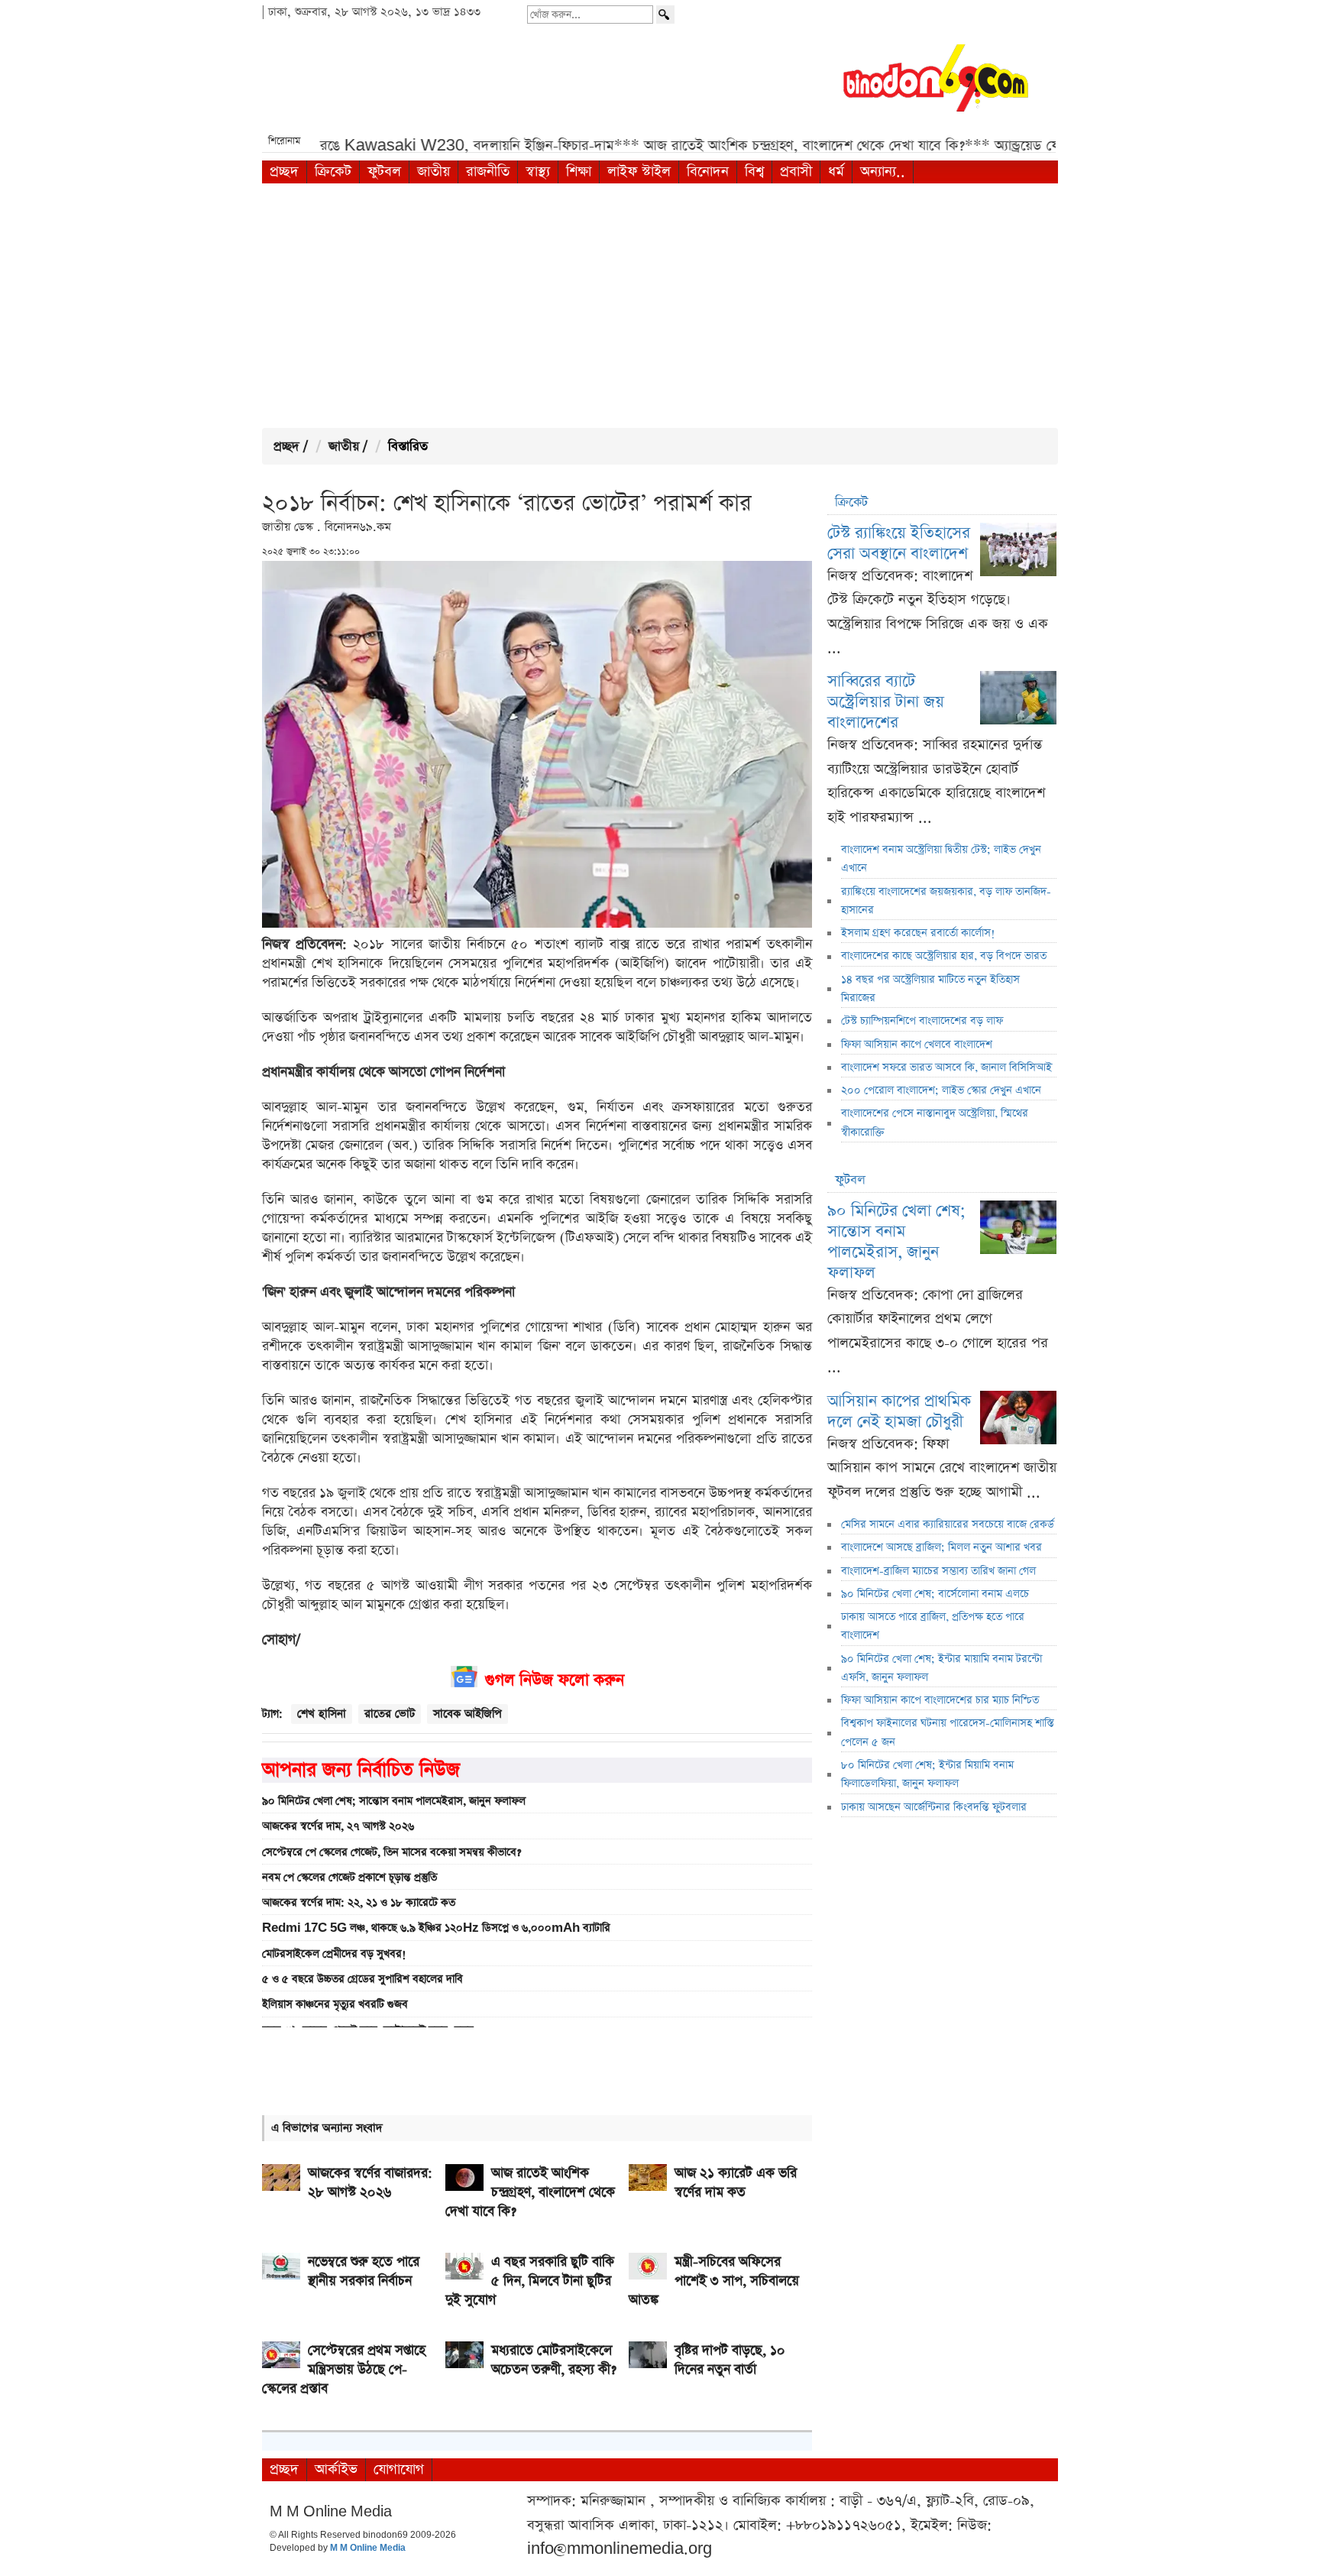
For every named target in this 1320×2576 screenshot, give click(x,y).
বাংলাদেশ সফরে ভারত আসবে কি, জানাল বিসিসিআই (946, 1068)
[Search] (665, 15)
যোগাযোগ (399, 2469)
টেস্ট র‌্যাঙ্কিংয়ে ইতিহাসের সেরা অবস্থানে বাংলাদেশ (899, 543)
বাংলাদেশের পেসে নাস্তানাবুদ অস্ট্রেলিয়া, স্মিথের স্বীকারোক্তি (935, 1123)
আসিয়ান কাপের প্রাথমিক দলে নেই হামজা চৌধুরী (899, 1411)
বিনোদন (708, 172)
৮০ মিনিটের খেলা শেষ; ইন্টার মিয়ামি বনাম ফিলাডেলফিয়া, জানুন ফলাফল (927, 1774)
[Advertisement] (660, 306)
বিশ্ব (754, 172)
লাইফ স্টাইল (639, 172)
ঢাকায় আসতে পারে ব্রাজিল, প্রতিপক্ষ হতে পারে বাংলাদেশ (933, 1626)
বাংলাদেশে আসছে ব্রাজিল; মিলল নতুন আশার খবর (941, 1547)
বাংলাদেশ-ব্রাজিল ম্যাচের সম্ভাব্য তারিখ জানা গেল (938, 1571)
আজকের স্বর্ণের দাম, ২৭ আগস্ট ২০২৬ (338, 1826)
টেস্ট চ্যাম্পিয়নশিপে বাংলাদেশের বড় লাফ (922, 1021)
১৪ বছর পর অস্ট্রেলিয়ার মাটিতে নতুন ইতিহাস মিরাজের (930, 989)
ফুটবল (384, 172)
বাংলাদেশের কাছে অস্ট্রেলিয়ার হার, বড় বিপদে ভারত (944, 956)
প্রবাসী (796, 172)
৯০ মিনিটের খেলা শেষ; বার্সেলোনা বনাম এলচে (935, 1594)
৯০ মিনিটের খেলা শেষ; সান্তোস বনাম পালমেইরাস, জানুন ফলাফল (394, 1801)
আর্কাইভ (336, 2469)
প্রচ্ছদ (284, 172)
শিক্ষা (579, 172)
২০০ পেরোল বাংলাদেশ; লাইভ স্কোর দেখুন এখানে (941, 1090)
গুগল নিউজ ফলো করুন (555, 1680)
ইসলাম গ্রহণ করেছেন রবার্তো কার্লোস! (918, 933)
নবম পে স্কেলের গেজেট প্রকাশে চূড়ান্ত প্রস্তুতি (349, 1878)
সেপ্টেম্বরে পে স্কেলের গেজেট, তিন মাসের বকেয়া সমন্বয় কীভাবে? (391, 1852)
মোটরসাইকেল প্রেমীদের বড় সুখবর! (334, 1954)
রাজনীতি (488, 172)
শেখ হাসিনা (322, 1714)
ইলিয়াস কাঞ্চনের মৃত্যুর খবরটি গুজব (335, 2004)
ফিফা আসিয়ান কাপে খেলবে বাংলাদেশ (917, 1045)
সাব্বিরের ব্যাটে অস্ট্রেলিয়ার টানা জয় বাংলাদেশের (886, 702)
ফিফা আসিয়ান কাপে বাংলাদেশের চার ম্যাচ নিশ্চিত (940, 1700)
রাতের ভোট (390, 1714)
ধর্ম (836, 172)
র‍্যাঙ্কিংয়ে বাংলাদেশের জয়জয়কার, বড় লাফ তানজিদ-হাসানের (946, 901)
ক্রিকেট (333, 172)
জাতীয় (434, 172)
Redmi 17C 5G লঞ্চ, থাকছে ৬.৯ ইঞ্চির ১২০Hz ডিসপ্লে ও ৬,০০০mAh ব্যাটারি (436, 1928)
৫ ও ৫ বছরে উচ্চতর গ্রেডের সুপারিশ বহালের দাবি (362, 1979)
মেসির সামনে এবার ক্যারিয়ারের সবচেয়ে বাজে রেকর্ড (948, 1525)
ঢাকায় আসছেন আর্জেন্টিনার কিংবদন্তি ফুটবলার (934, 1807)
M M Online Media (368, 2548)
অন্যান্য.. (883, 172)
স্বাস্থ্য (538, 172)
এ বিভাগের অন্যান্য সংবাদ (327, 2128)
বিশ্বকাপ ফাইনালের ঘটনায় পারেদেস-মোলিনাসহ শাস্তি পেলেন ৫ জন (948, 1732)
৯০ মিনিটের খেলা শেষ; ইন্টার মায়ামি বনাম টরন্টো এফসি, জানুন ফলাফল (941, 1668)
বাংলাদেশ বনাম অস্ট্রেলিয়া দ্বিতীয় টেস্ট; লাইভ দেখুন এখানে (941, 859)
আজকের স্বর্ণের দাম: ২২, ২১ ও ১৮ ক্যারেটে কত (359, 1903)
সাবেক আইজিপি (467, 1714)
